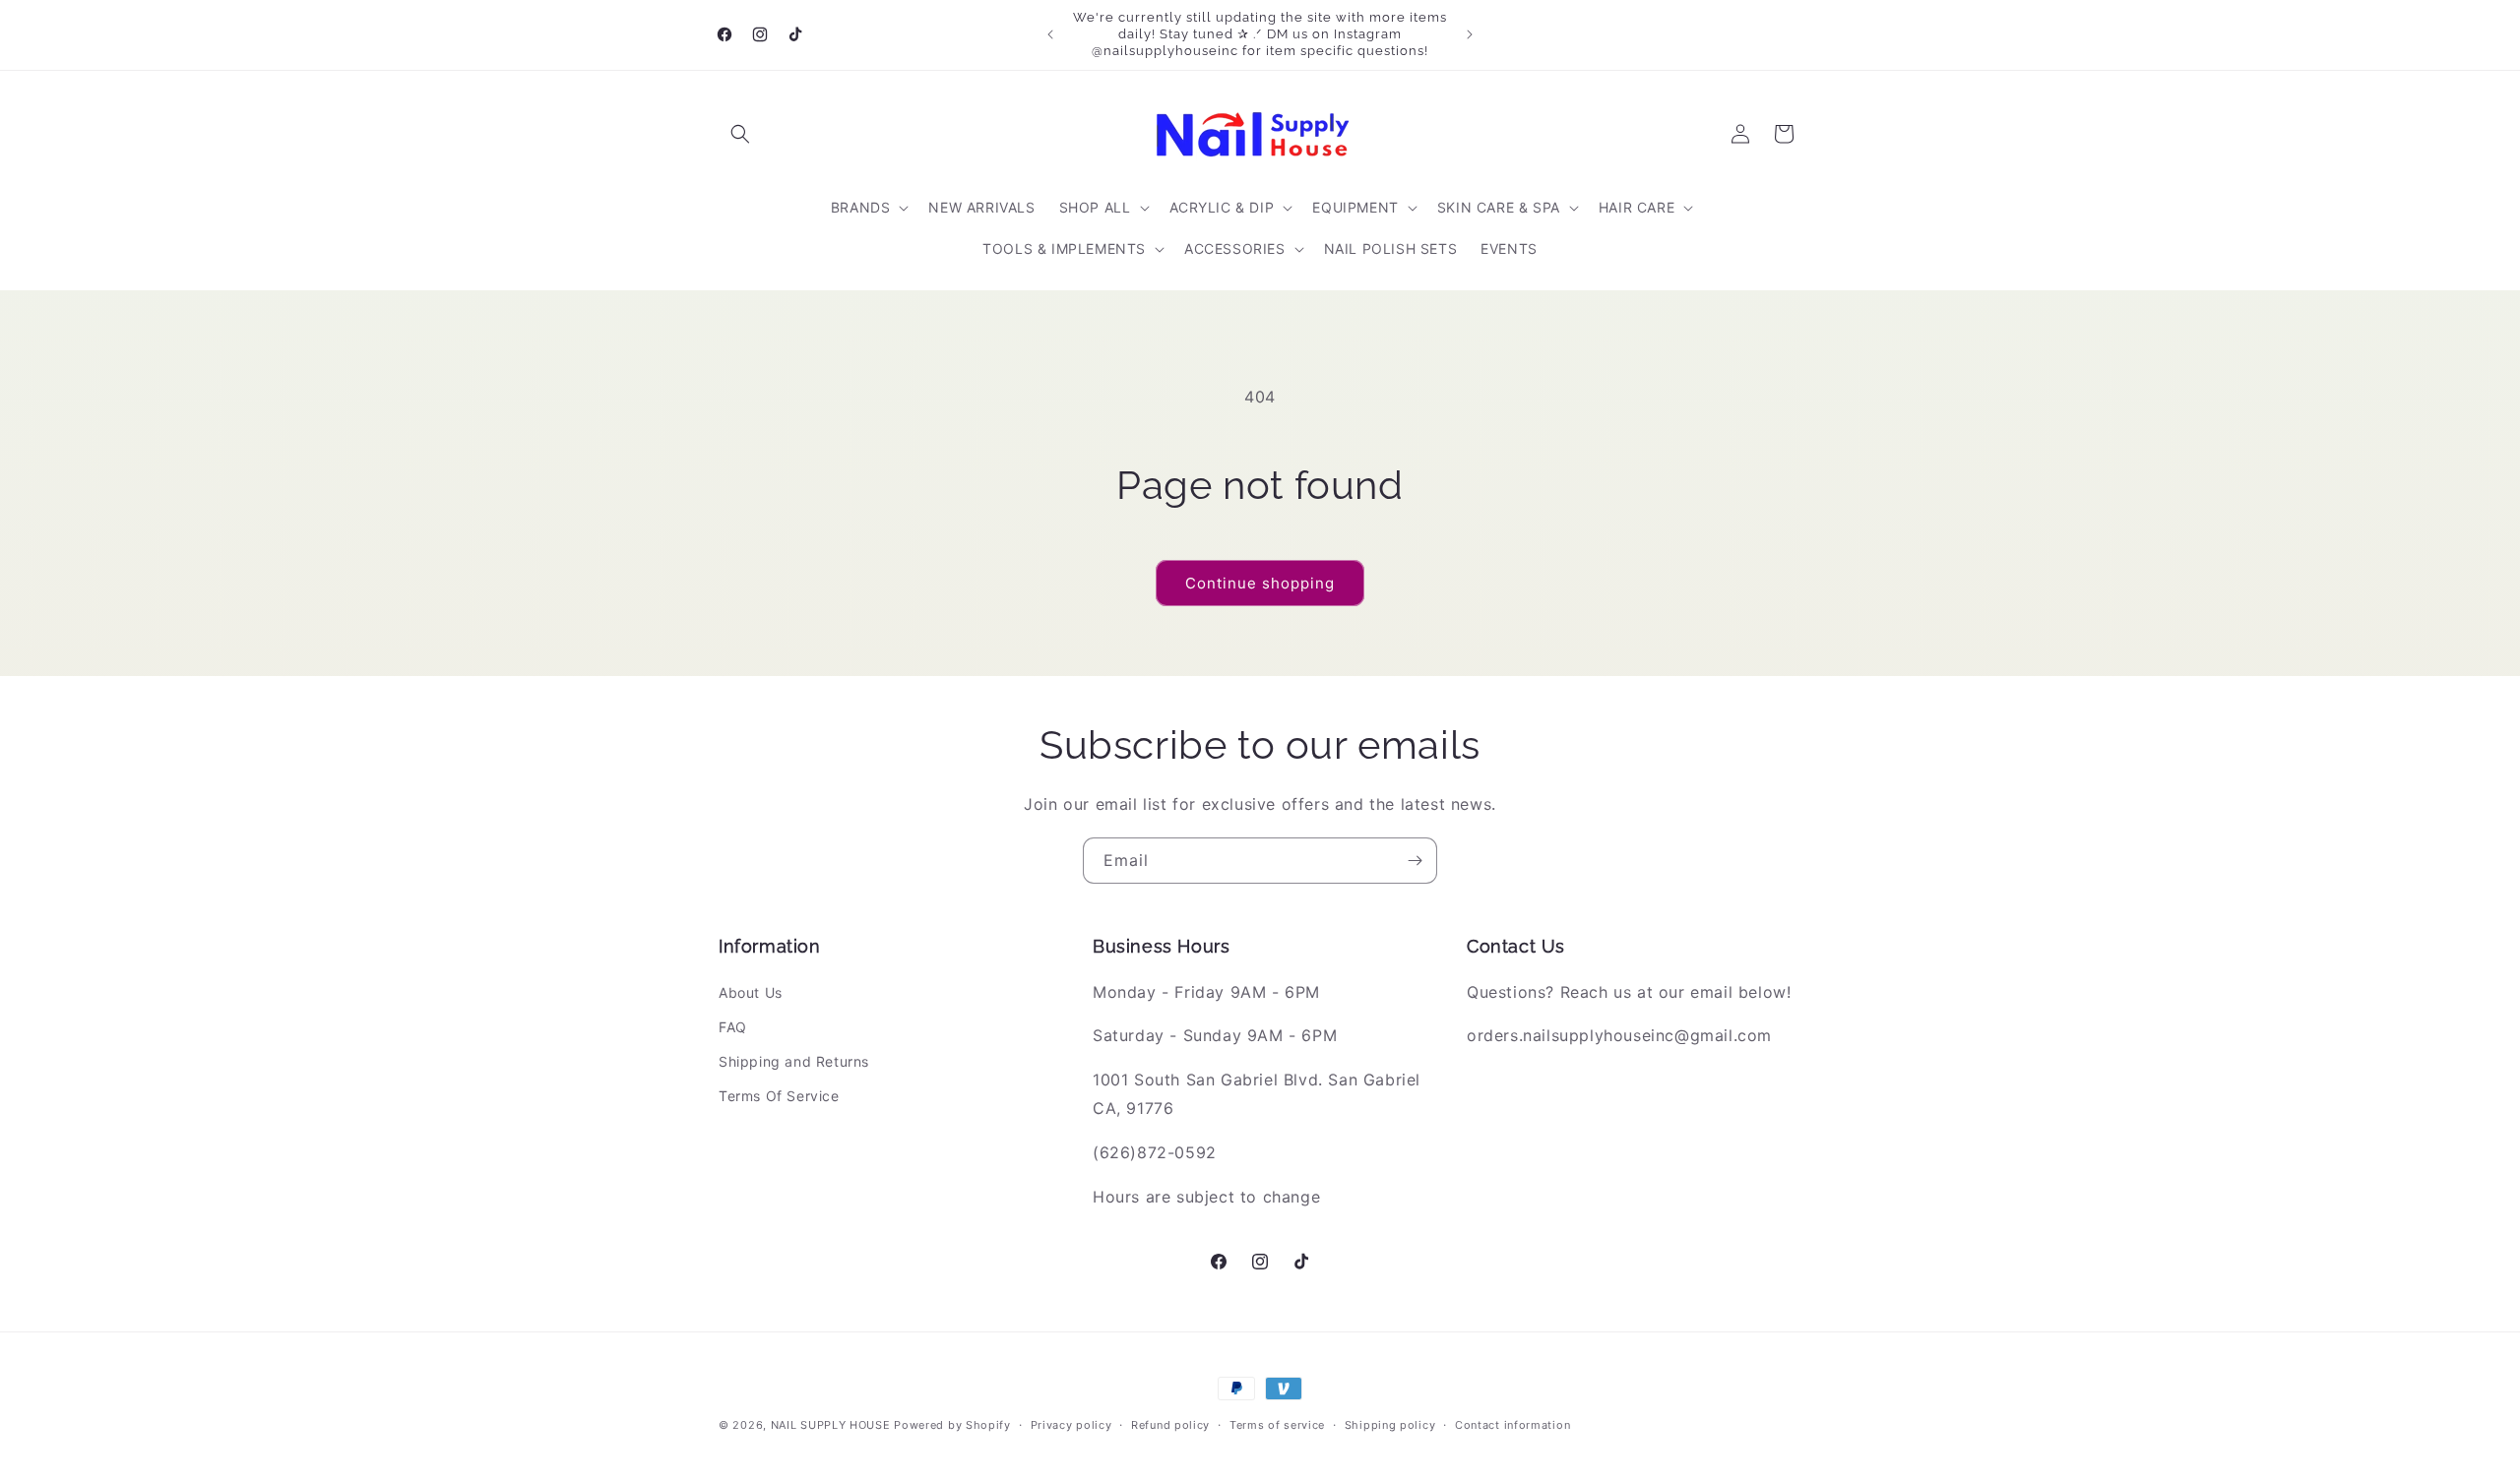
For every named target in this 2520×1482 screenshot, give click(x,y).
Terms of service (1277, 1424)
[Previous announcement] (1050, 34)
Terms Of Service (779, 1096)
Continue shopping (1260, 583)
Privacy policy (1071, 1424)
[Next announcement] (1470, 34)
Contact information (1512, 1424)
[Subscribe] (1415, 861)
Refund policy (1170, 1424)
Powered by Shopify (952, 1425)
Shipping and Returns (794, 1061)
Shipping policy (1390, 1424)
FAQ (733, 1027)
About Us (751, 992)
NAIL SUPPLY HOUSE (831, 1425)
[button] (740, 134)
